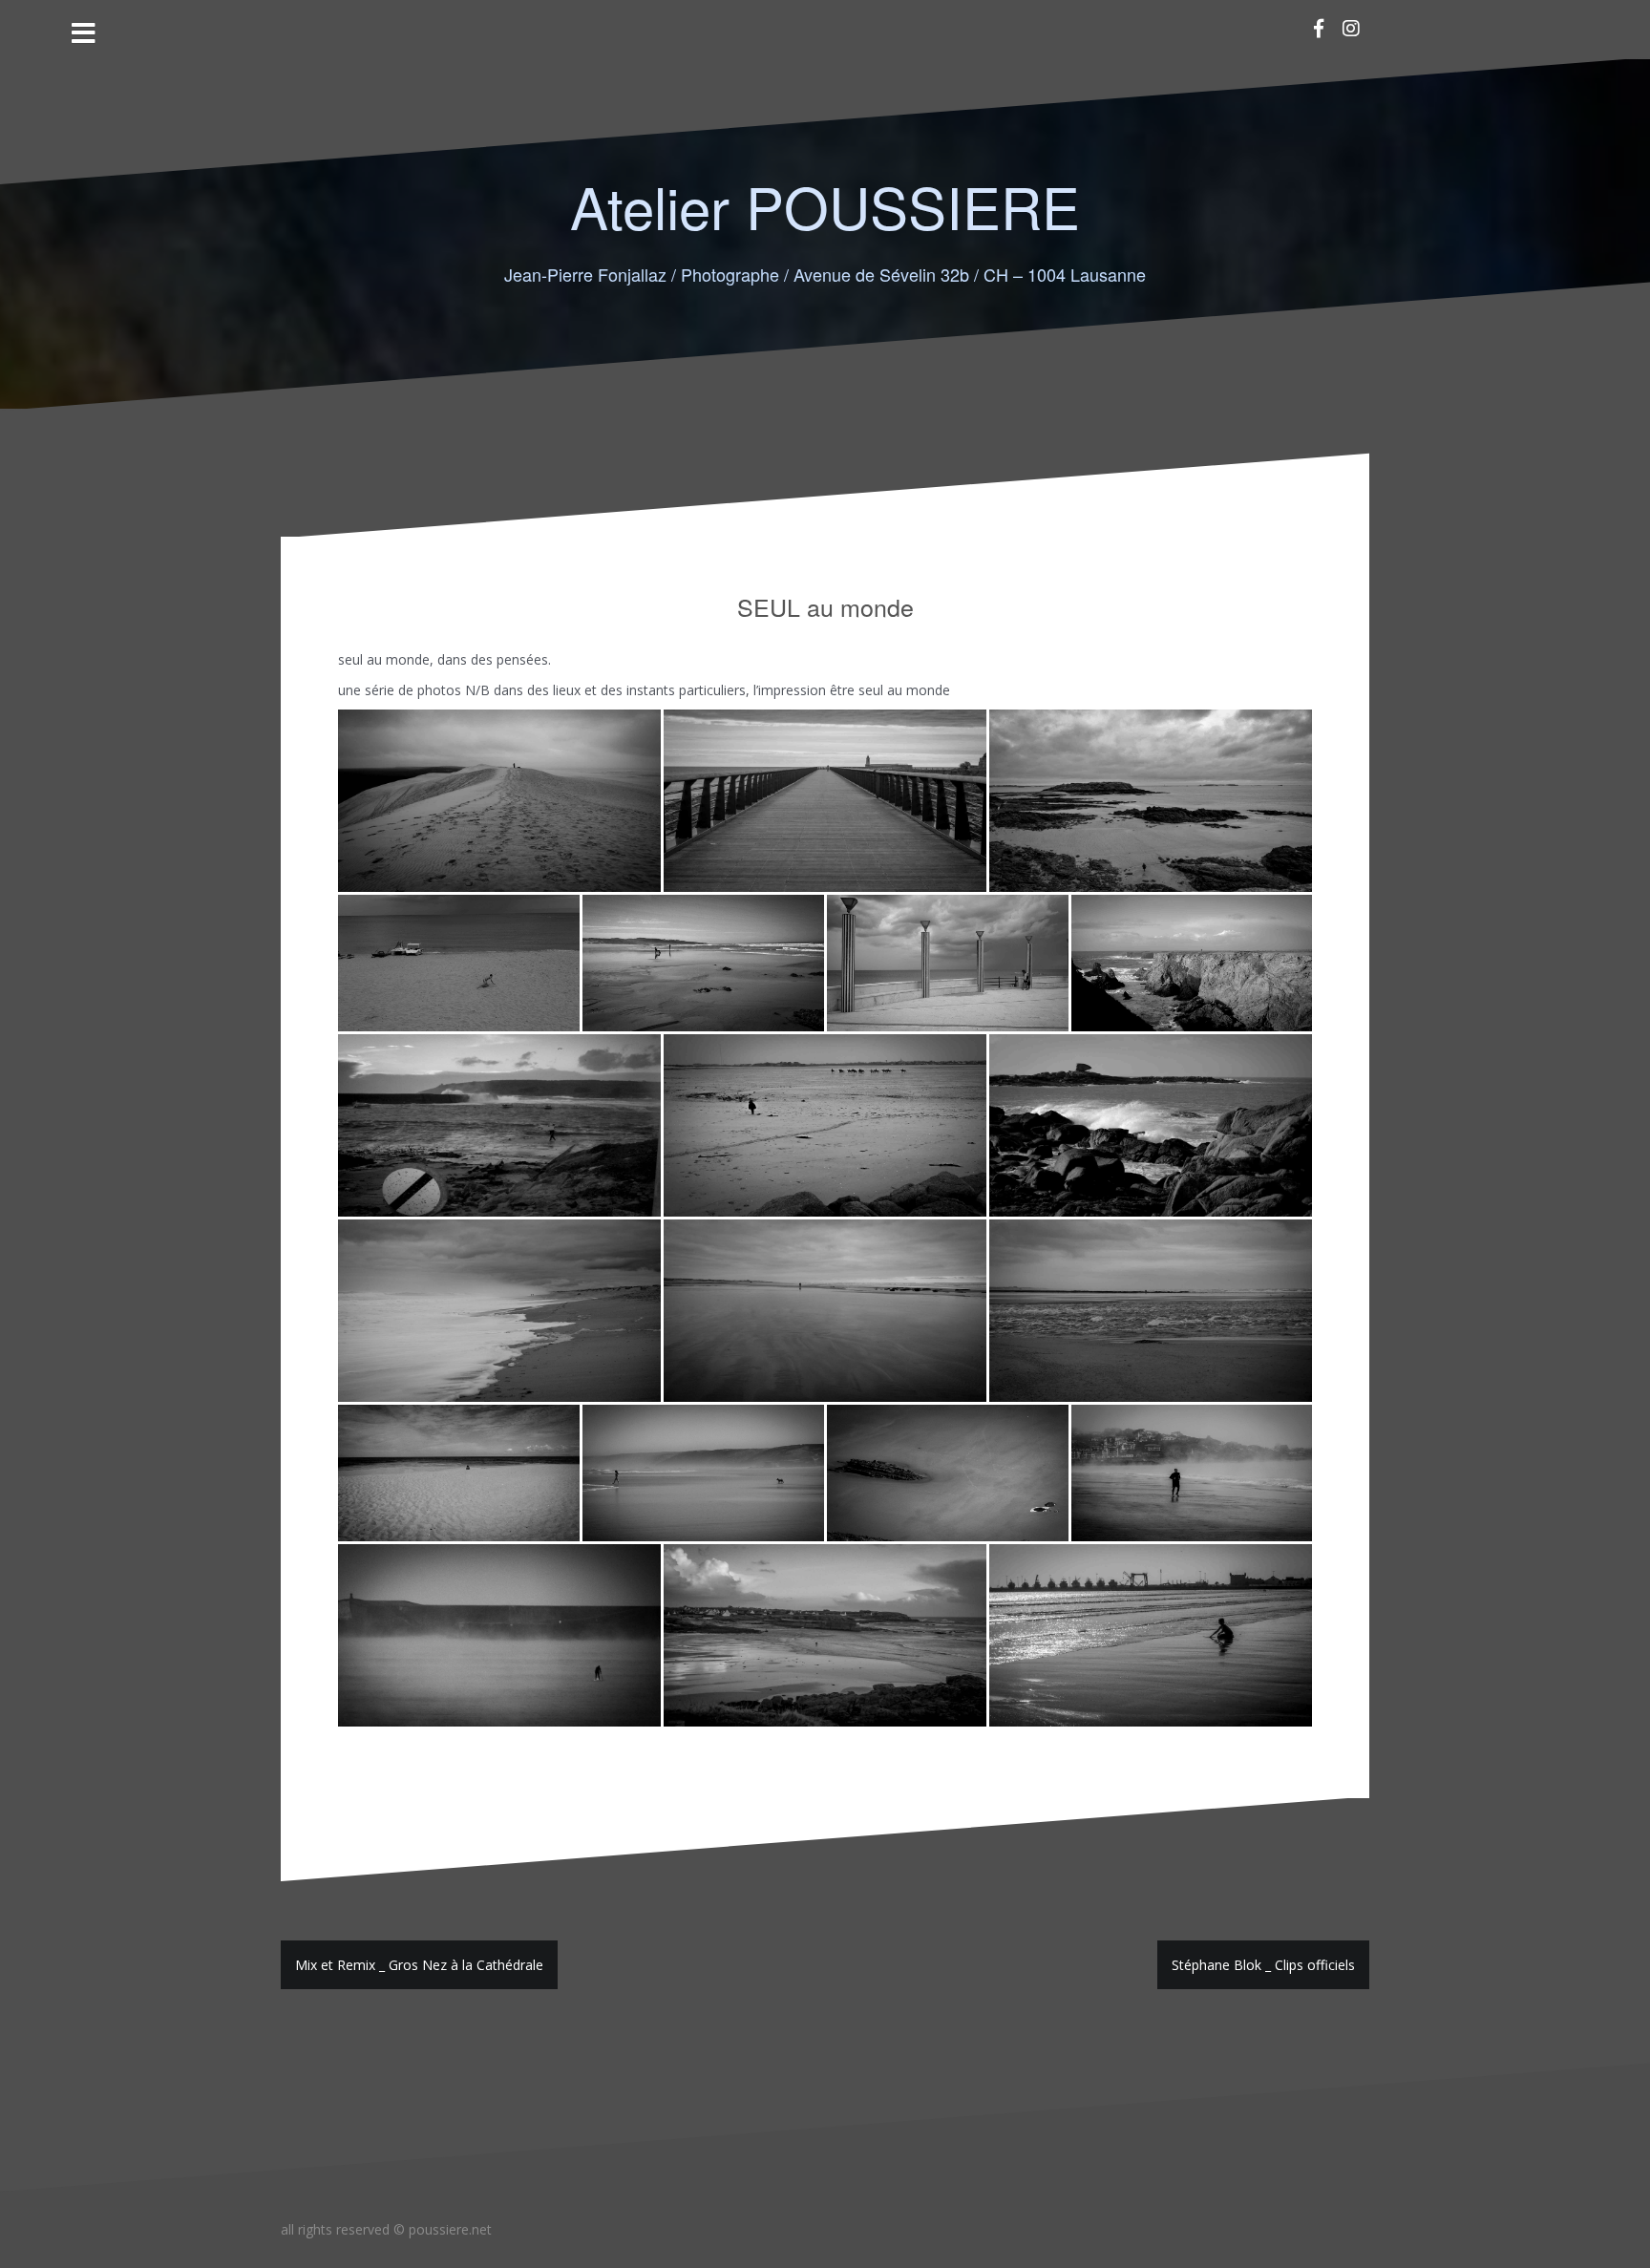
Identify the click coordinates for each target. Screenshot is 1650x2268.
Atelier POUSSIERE (825, 205)
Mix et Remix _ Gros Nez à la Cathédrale (419, 1965)
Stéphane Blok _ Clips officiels (1263, 1965)
